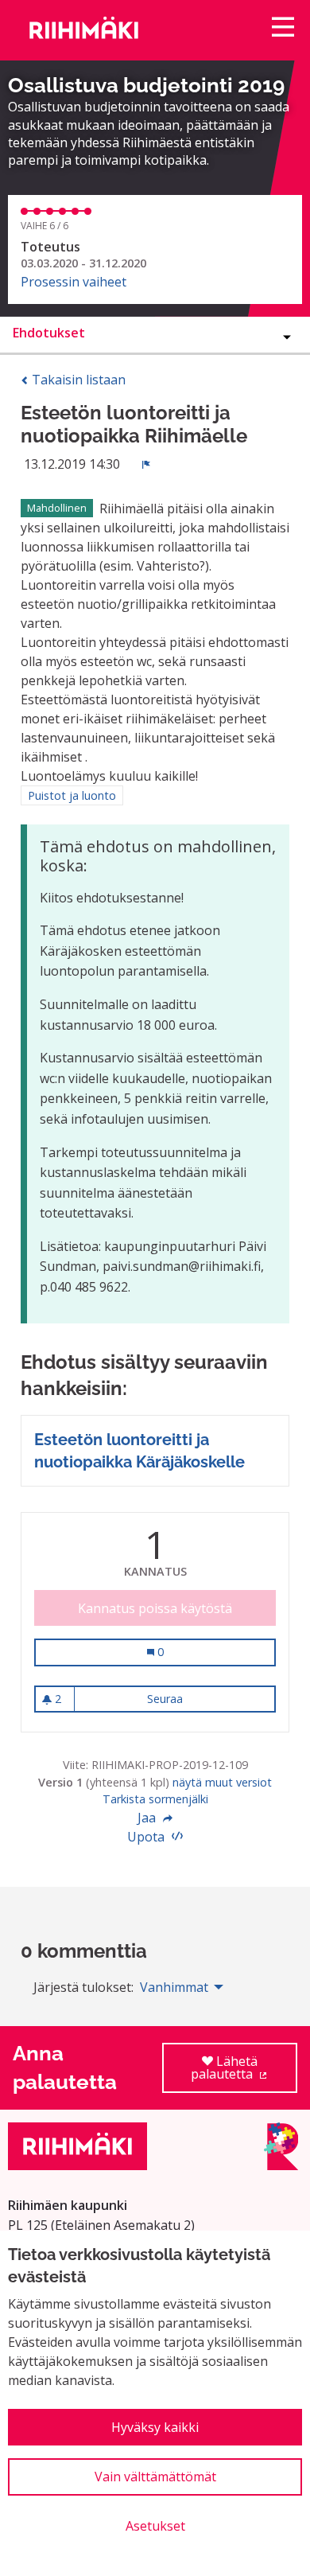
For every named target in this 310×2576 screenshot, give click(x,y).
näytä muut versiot (222, 1782)
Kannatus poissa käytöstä (155, 1608)
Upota (147, 1837)
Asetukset (155, 2526)
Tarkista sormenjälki (155, 1799)
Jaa (148, 1818)
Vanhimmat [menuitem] (174, 1987)
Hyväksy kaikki (155, 2427)
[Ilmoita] (146, 464)
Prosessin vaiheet (74, 282)
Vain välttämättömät (155, 2477)
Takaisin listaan (77, 380)
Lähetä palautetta (244, 2073)
